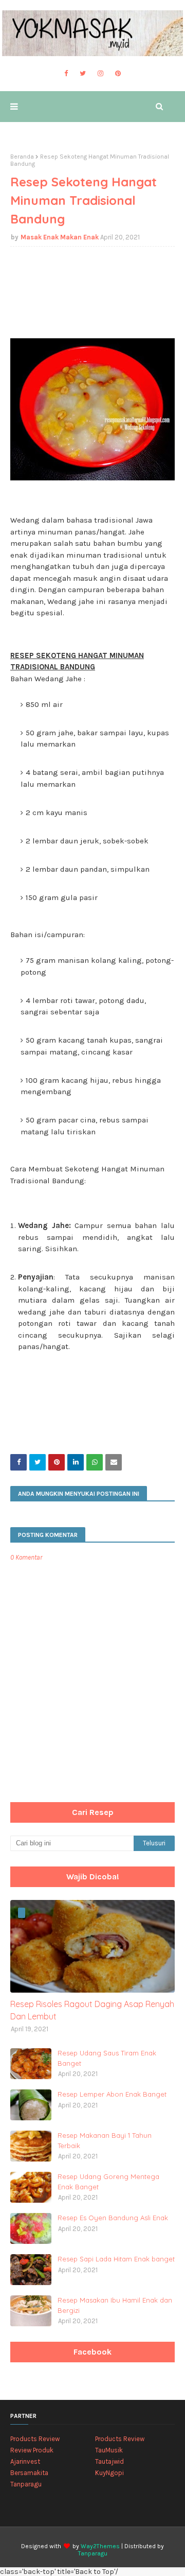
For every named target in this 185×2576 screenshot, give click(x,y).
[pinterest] (118, 74)
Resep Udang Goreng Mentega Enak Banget (108, 2182)
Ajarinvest (25, 2461)
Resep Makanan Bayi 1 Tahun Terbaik (105, 2140)
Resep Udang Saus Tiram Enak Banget (107, 2058)
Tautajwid (109, 2461)
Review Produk (32, 2450)
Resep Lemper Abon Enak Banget (112, 2094)
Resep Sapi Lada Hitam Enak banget (116, 2259)
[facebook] (66, 74)
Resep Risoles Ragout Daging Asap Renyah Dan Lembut (92, 2010)
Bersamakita (29, 2473)
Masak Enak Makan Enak (60, 237)
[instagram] (100, 74)
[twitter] (83, 74)
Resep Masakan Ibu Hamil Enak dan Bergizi (115, 2305)
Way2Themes (100, 2546)
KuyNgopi (109, 2473)
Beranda (22, 157)
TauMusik (109, 2450)
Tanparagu (26, 2484)
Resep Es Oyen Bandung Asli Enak (113, 2218)
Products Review (35, 2439)
